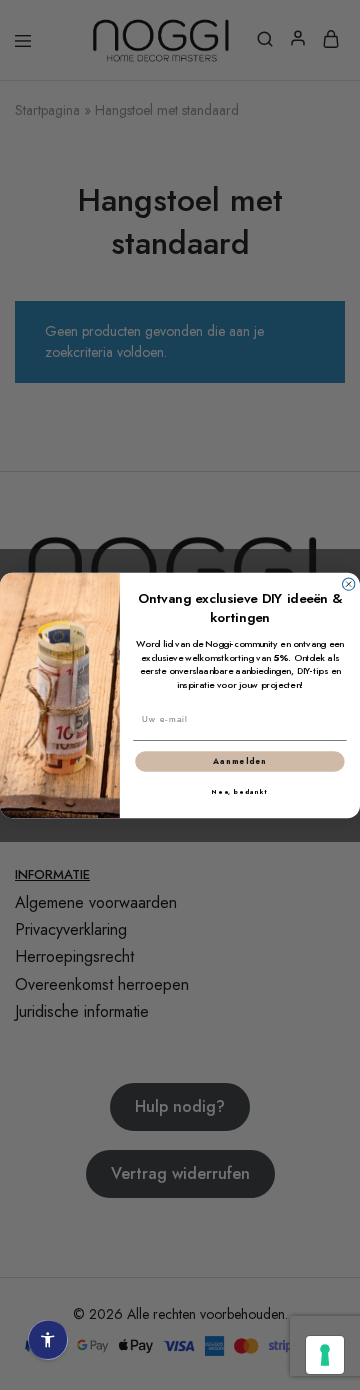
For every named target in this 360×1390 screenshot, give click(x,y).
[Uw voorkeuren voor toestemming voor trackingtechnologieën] (325, 1355)
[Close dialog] (349, 584)
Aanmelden (239, 761)
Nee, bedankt (240, 791)
